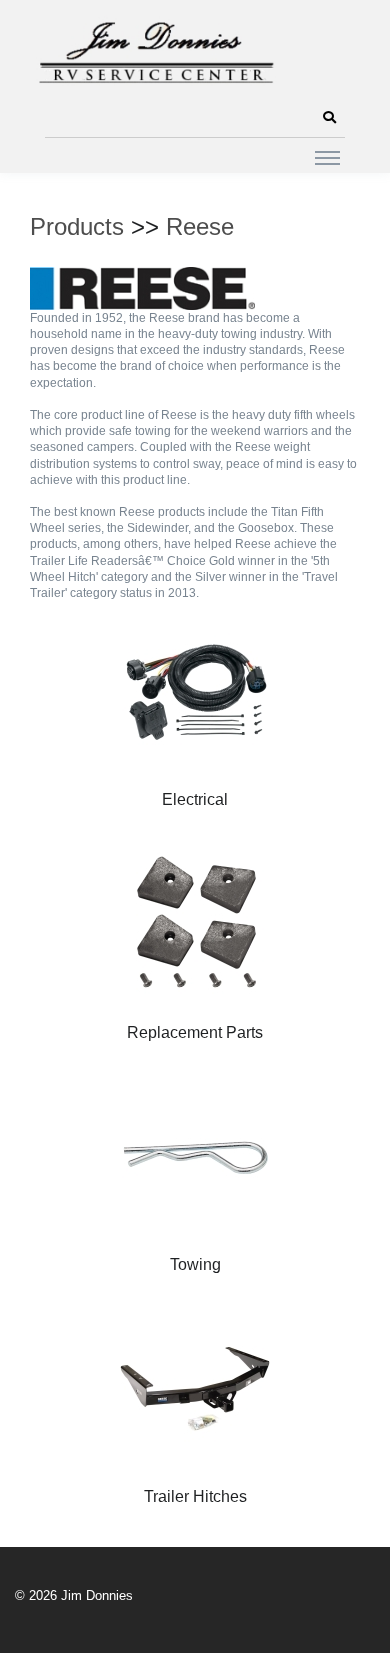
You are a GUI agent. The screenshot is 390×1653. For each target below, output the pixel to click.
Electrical (195, 799)
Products (77, 226)
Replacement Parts (195, 1032)
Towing (195, 1264)
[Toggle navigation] (327, 157)
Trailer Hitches (195, 1496)
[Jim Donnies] (155, 48)
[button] (329, 118)
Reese (200, 226)
